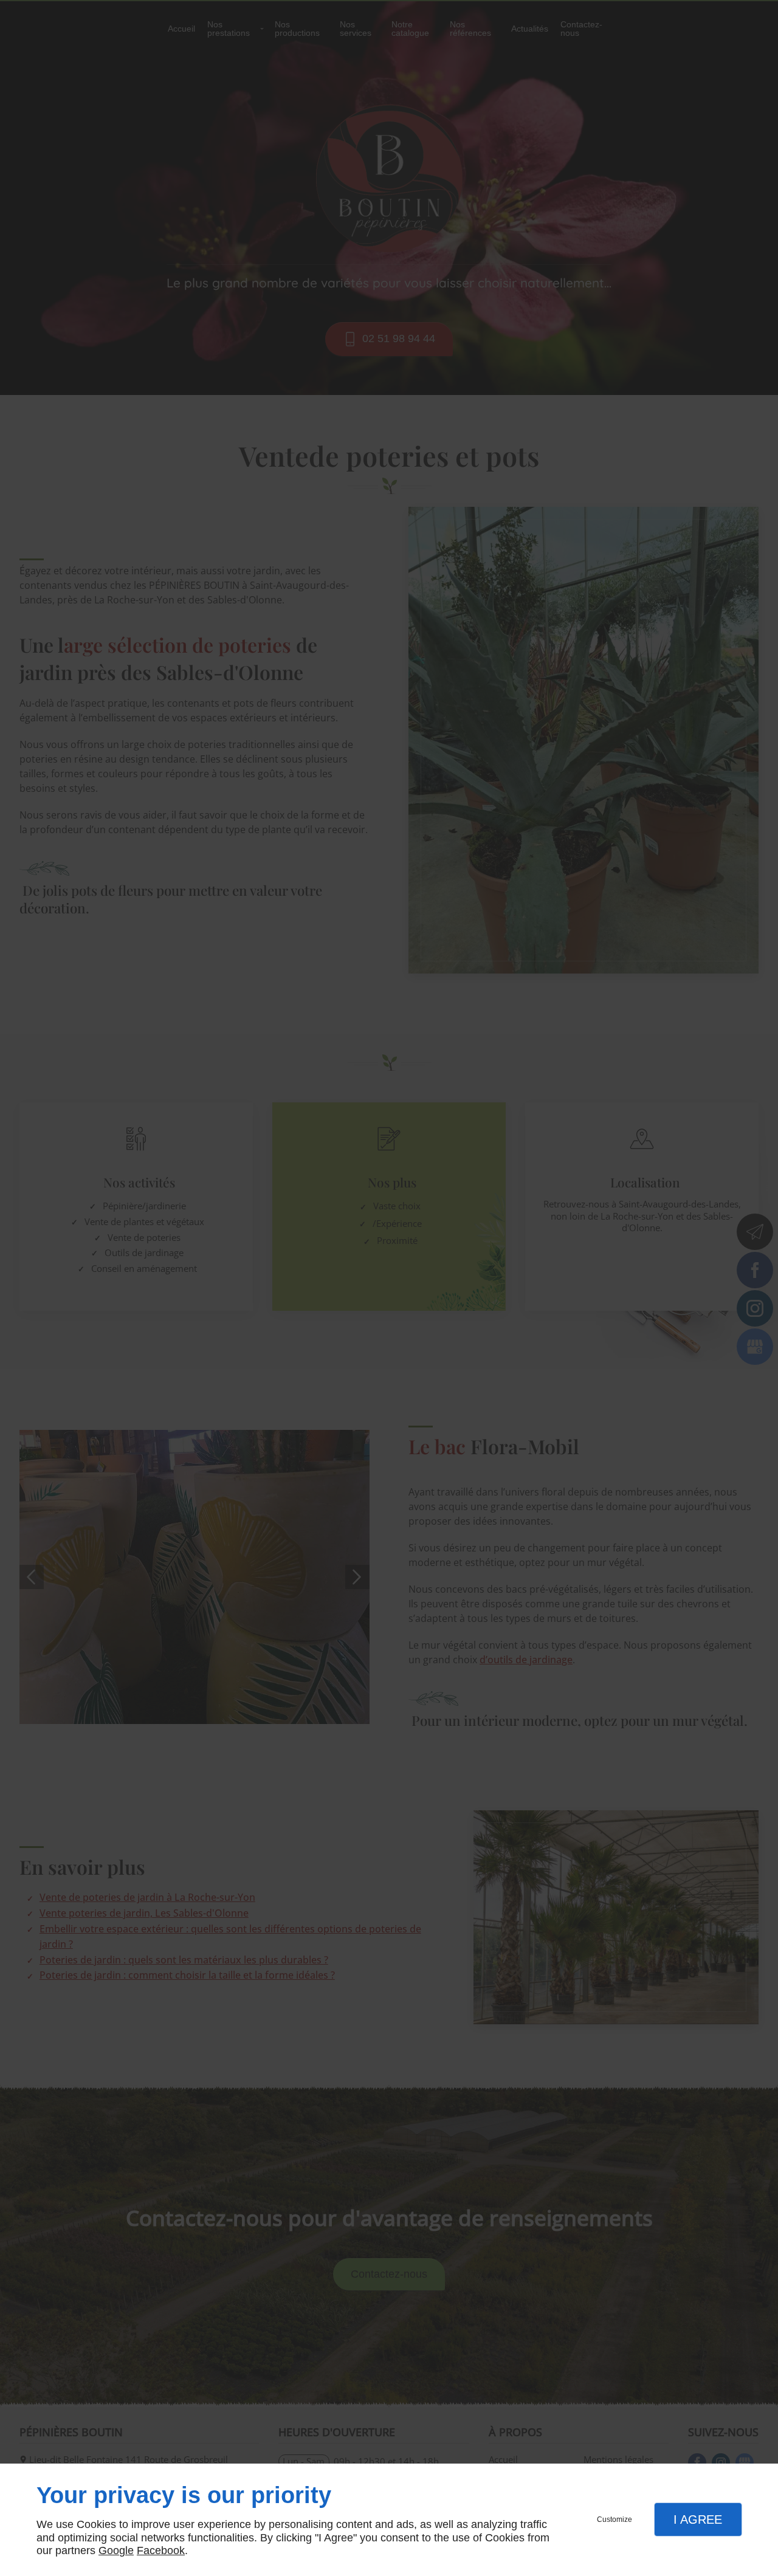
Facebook (161, 2550)
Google (116, 2550)
